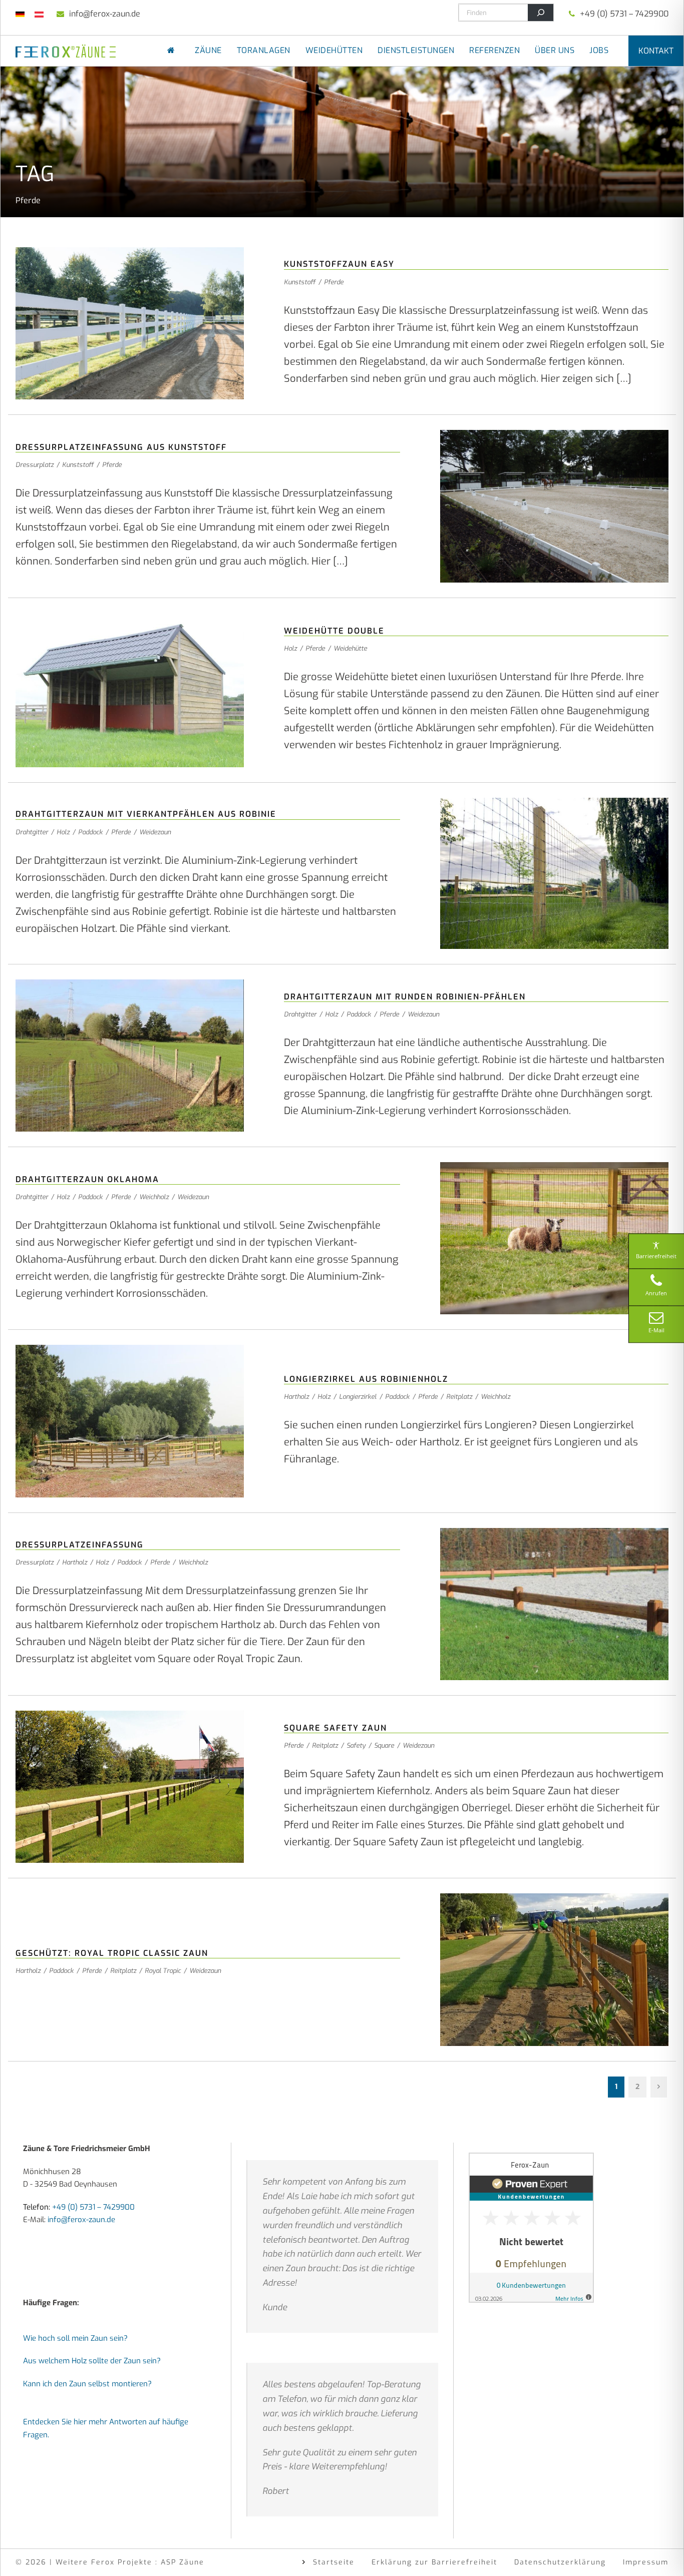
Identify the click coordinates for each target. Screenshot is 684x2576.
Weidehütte (350, 648)
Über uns (555, 50)
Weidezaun (155, 832)
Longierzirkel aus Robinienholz (366, 1379)
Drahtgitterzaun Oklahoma (87, 1179)
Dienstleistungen (416, 50)
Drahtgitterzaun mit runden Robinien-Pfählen (405, 997)
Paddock (90, 832)
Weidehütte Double (334, 631)
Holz (290, 648)
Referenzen (494, 50)
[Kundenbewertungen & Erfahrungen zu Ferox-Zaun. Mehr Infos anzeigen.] (531, 2227)
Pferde (334, 282)
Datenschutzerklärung (560, 2562)
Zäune (208, 50)
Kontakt (656, 51)
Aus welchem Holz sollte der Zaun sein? (92, 2361)
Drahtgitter (32, 832)
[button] (22, 2554)
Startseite (334, 2562)
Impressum (646, 2562)
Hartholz (296, 1397)
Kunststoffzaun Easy (339, 264)
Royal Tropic (163, 1971)
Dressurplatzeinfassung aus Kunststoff (121, 447)
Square (384, 1745)
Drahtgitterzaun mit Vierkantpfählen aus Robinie (146, 814)
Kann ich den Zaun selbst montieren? (87, 2383)
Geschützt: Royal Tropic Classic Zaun (112, 1953)
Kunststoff (300, 282)
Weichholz (154, 1197)
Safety (356, 1745)
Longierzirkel (358, 1397)
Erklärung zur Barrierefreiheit (434, 2562)
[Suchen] (541, 13)
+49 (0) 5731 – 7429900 (624, 14)
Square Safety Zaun (335, 1728)
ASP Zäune (183, 2562)
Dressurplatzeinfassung (80, 1545)
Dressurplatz (35, 465)
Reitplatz (459, 1397)
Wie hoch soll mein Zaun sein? (75, 2338)
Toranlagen (264, 50)
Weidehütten (334, 50)
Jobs (599, 50)
